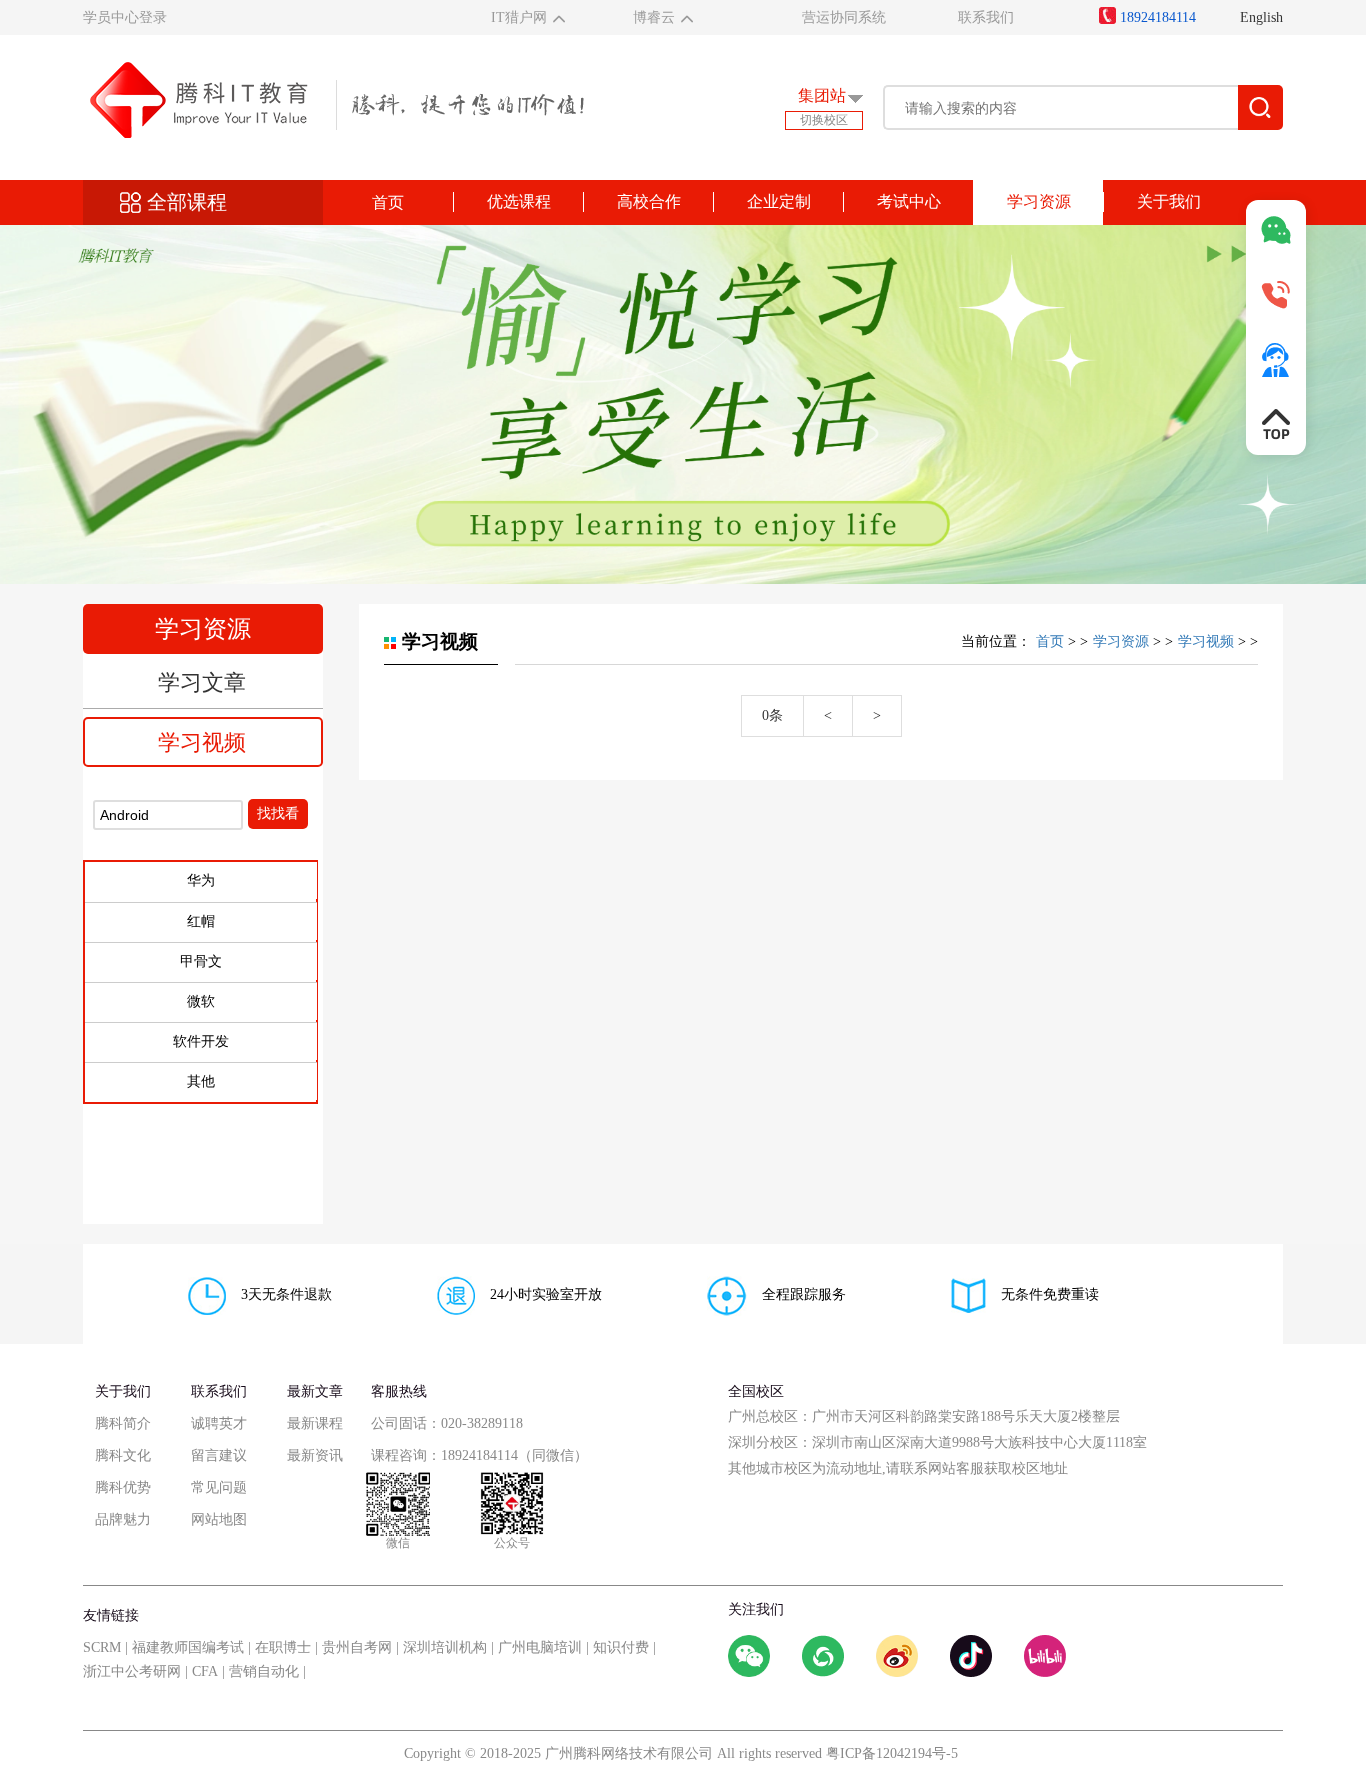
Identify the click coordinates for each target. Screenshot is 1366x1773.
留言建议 (219, 1455)
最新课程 (315, 1423)
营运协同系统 (844, 17)
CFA (205, 1671)
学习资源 (1121, 641)
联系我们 (986, 17)
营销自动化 (264, 1671)
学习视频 (202, 742)
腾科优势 (123, 1487)
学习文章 (202, 682)
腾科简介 (123, 1423)
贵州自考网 (357, 1647)
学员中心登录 (125, 17)
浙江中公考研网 (132, 1671)
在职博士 (283, 1647)
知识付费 (621, 1647)
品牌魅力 (123, 1519)
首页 (388, 202)
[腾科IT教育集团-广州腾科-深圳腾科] (333, 98)
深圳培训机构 (445, 1647)
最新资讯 (315, 1455)
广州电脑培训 (540, 1647)
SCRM (102, 1647)
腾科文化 (123, 1455)
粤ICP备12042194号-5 (892, 1753)
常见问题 (219, 1487)
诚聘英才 (219, 1423)
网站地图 (219, 1519)
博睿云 (654, 17)
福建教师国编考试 (188, 1647)
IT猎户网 (519, 17)
